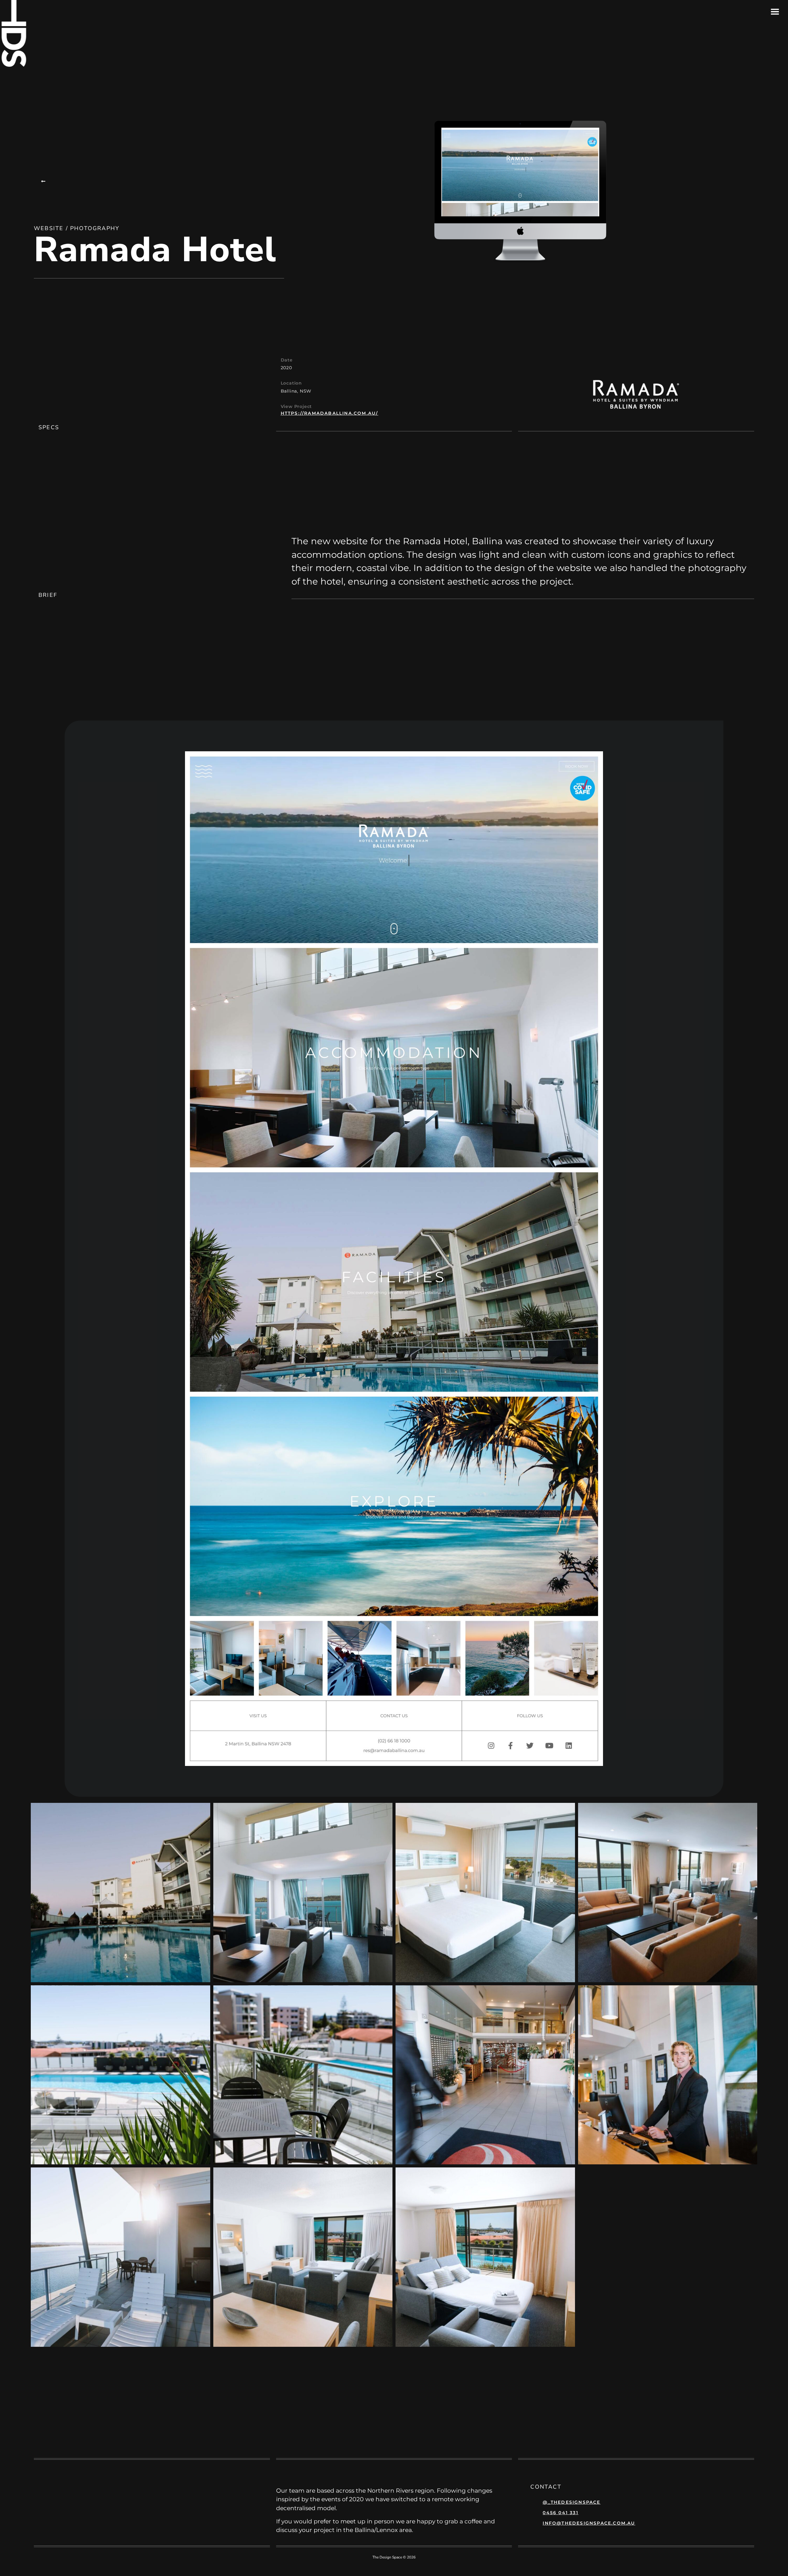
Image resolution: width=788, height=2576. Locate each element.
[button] (44, 181)
